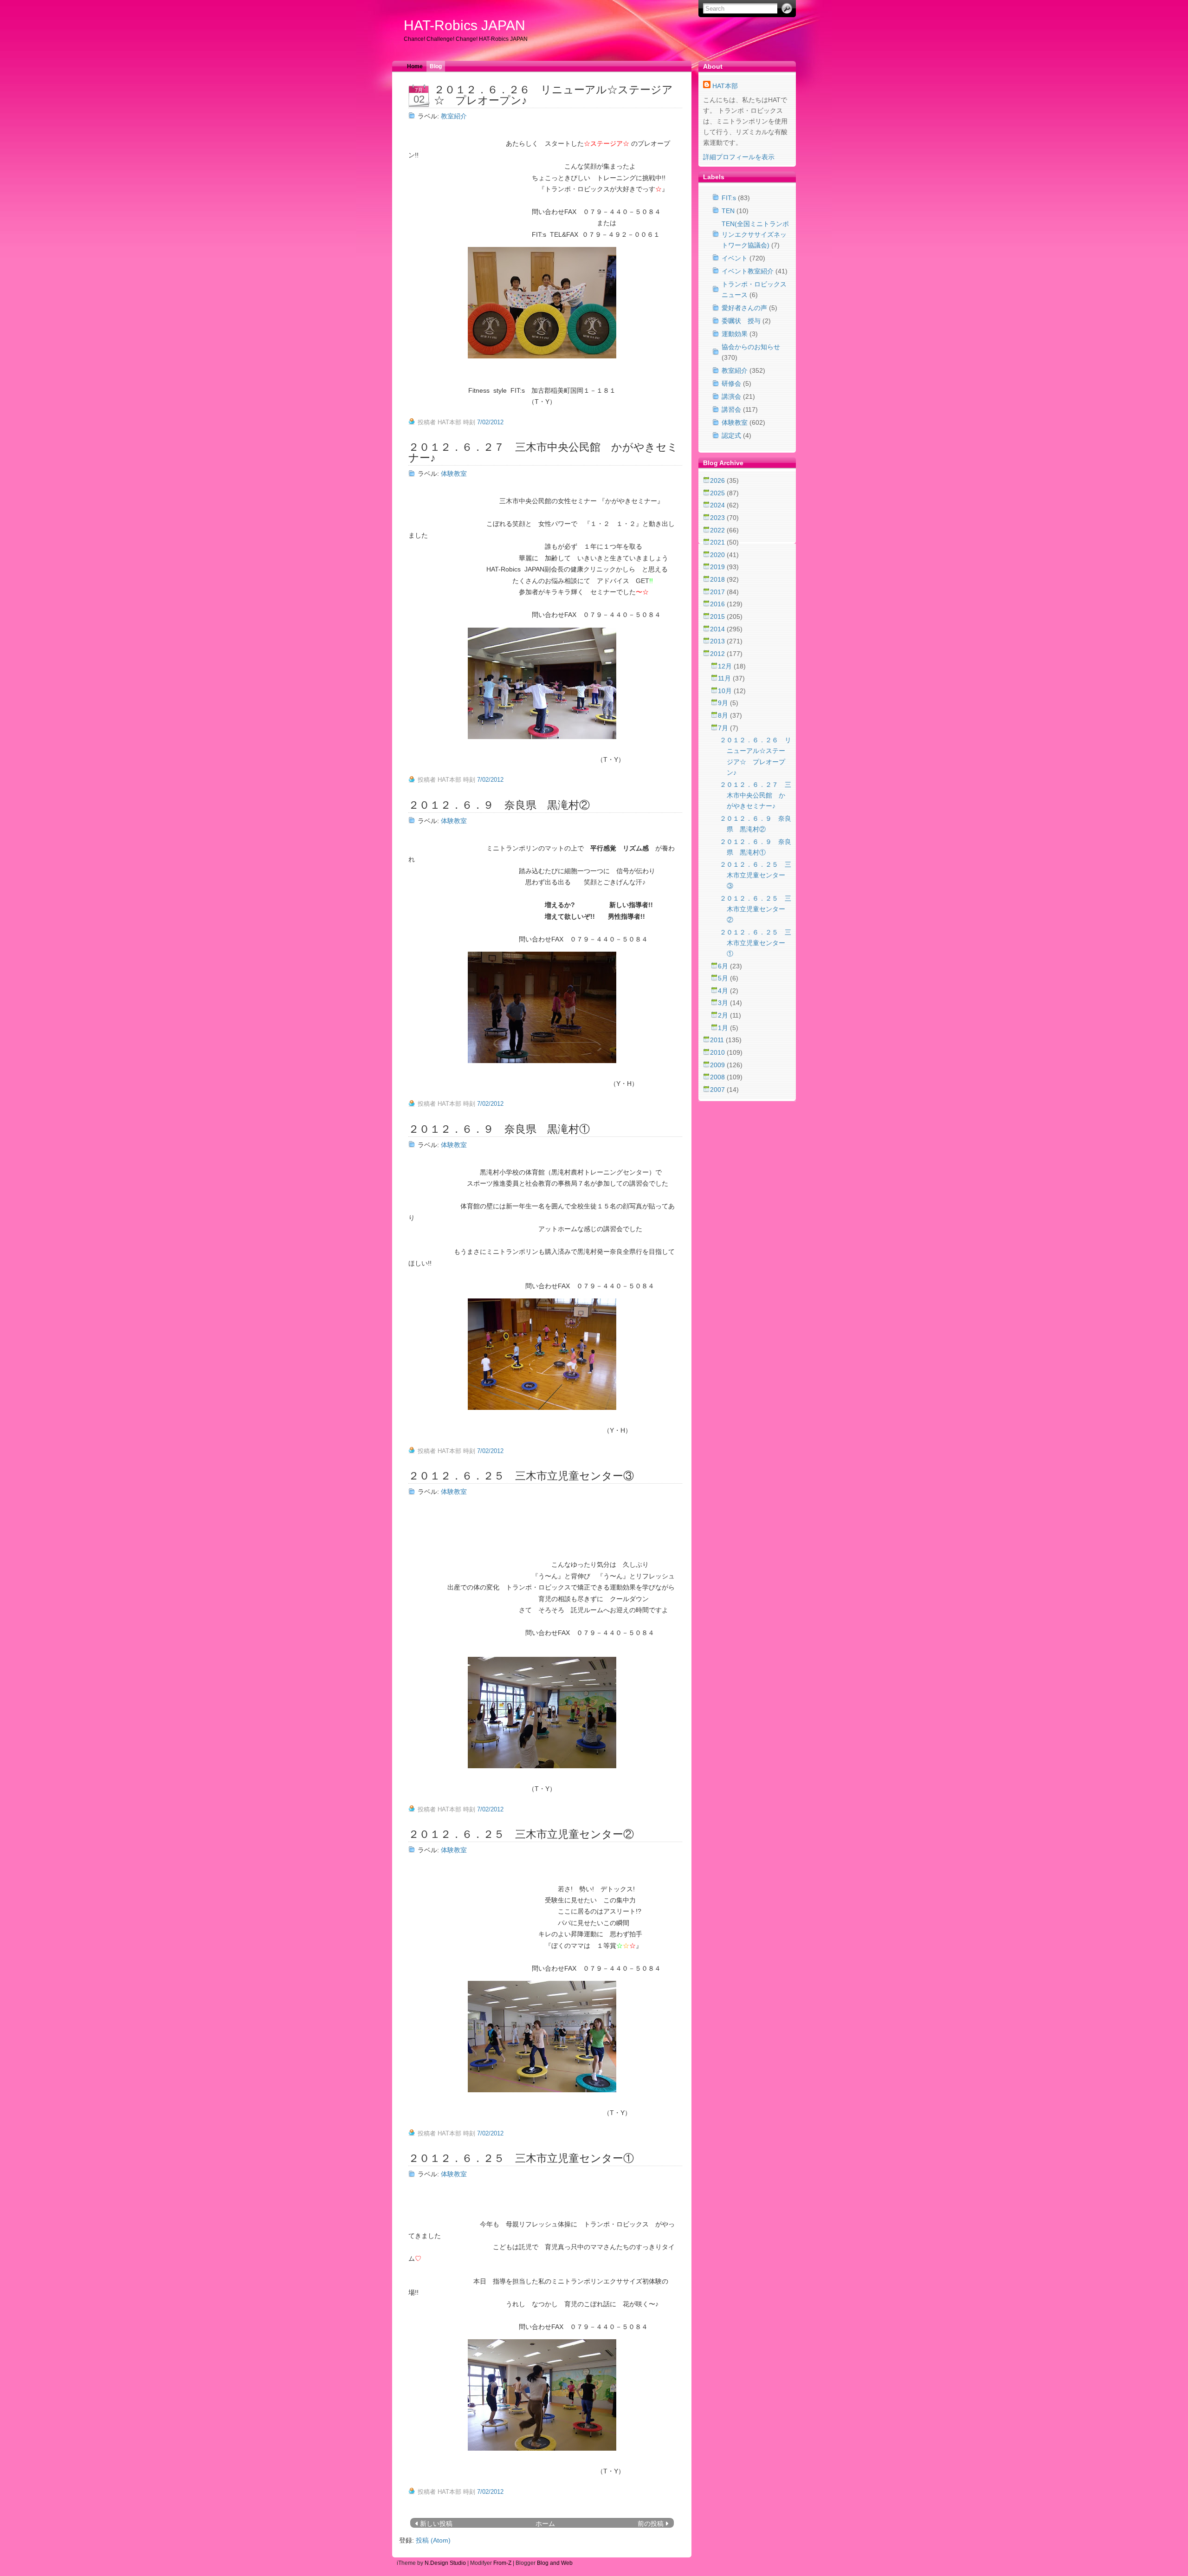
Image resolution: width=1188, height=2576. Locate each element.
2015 (718, 616)
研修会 (731, 383)
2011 (718, 1040)
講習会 (731, 409)
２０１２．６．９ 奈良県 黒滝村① (499, 1129)
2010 (718, 1052)
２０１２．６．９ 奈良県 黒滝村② (499, 805)
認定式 (731, 435)
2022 (718, 530)
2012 (718, 654)
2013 (718, 641)
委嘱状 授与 (741, 321)
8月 (724, 715)
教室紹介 (454, 116)
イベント (735, 258)
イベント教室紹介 (748, 271)
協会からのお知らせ (751, 347)
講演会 (731, 396)
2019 (718, 567)
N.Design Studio (445, 2563)
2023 (718, 518)
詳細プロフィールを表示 (739, 157)
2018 (718, 579)
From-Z (502, 2563)
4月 (724, 991)
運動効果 (735, 334)
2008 (718, 1077)
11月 (725, 678)
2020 (718, 555)
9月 (724, 703)
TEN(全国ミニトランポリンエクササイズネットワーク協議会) (755, 234)
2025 (718, 493)
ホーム (545, 2524)
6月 (724, 966)
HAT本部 (725, 86)
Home (415, 66)
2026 (718, 480)
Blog (436, 66)
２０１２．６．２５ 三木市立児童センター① (521, 2158)
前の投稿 (651, 2524)
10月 (726, 691)
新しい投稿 (436, 2524)
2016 (718, 604)
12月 (726, 666)
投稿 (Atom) (433, 2540)
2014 (718, 629)
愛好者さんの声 (744, 308)
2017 (718, 592)
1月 (724, 1028)
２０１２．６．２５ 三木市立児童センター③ (521, 1476)
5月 (724, 978)
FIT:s (729, 198)
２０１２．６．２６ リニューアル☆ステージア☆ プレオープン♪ (553, 95)
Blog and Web (555, 2563)
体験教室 (454, 474)
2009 (718, 1065)
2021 (718, 542)
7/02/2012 (490, 422)
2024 (718, 505)
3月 (724, 1003)
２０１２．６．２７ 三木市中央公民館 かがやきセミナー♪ (543, 452)
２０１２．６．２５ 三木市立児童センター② (521, 1834)
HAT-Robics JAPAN (465, 25)
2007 (718, 1090)
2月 (724, 1015)
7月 (724, 728)
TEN (728, 211)
